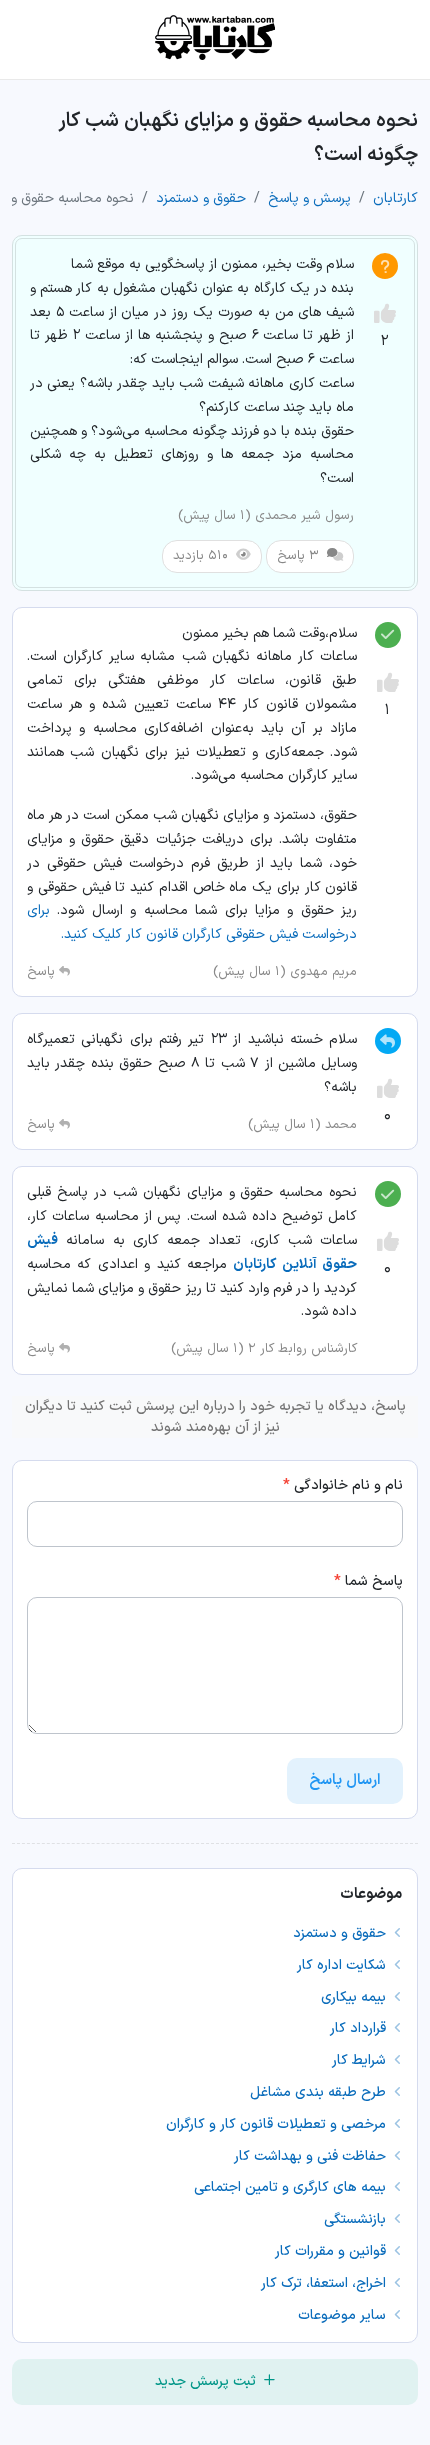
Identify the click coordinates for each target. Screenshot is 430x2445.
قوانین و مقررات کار (332, 2251)
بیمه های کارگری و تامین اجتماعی (292, 2187)
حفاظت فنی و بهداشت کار (312, 2156)
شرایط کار (361, 2060)
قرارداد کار (360, 2028)
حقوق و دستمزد (201, 198)
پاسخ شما (368, 1581)
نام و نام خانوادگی (343, 1485)
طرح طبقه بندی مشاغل (320, 2092)
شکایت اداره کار (343, 1965)
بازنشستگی (357, 2219)
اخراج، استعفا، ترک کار (325, 2283)
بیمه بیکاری (355, 1997)
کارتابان (395, 198)
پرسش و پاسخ (309, 198)
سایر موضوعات (344, 2315)
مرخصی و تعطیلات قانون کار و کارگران (278, 2124)
